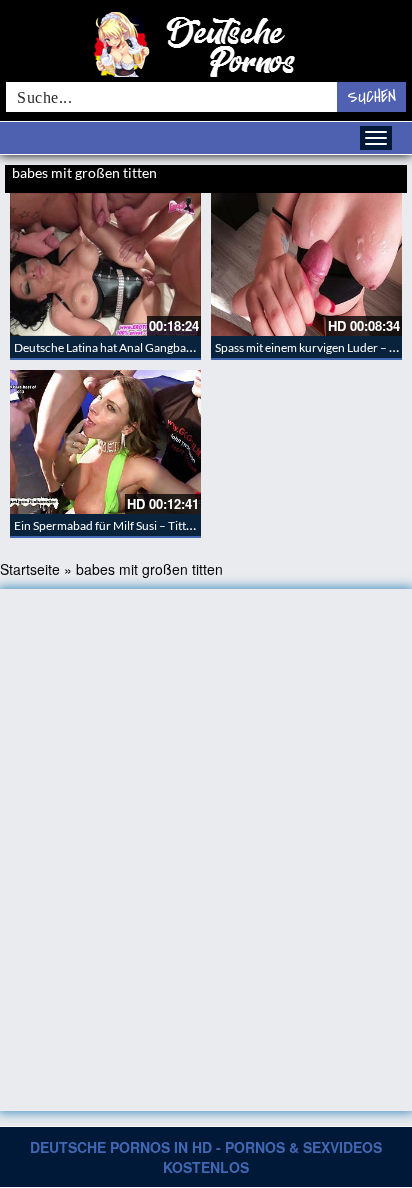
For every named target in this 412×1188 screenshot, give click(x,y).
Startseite (30, 569)
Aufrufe (334, 175)
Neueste (293, 175)
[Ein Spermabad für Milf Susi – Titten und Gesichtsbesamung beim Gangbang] (105, 441)
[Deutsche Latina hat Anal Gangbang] (105, 264)
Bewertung (380, 175)
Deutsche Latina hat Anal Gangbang (106, 347)
